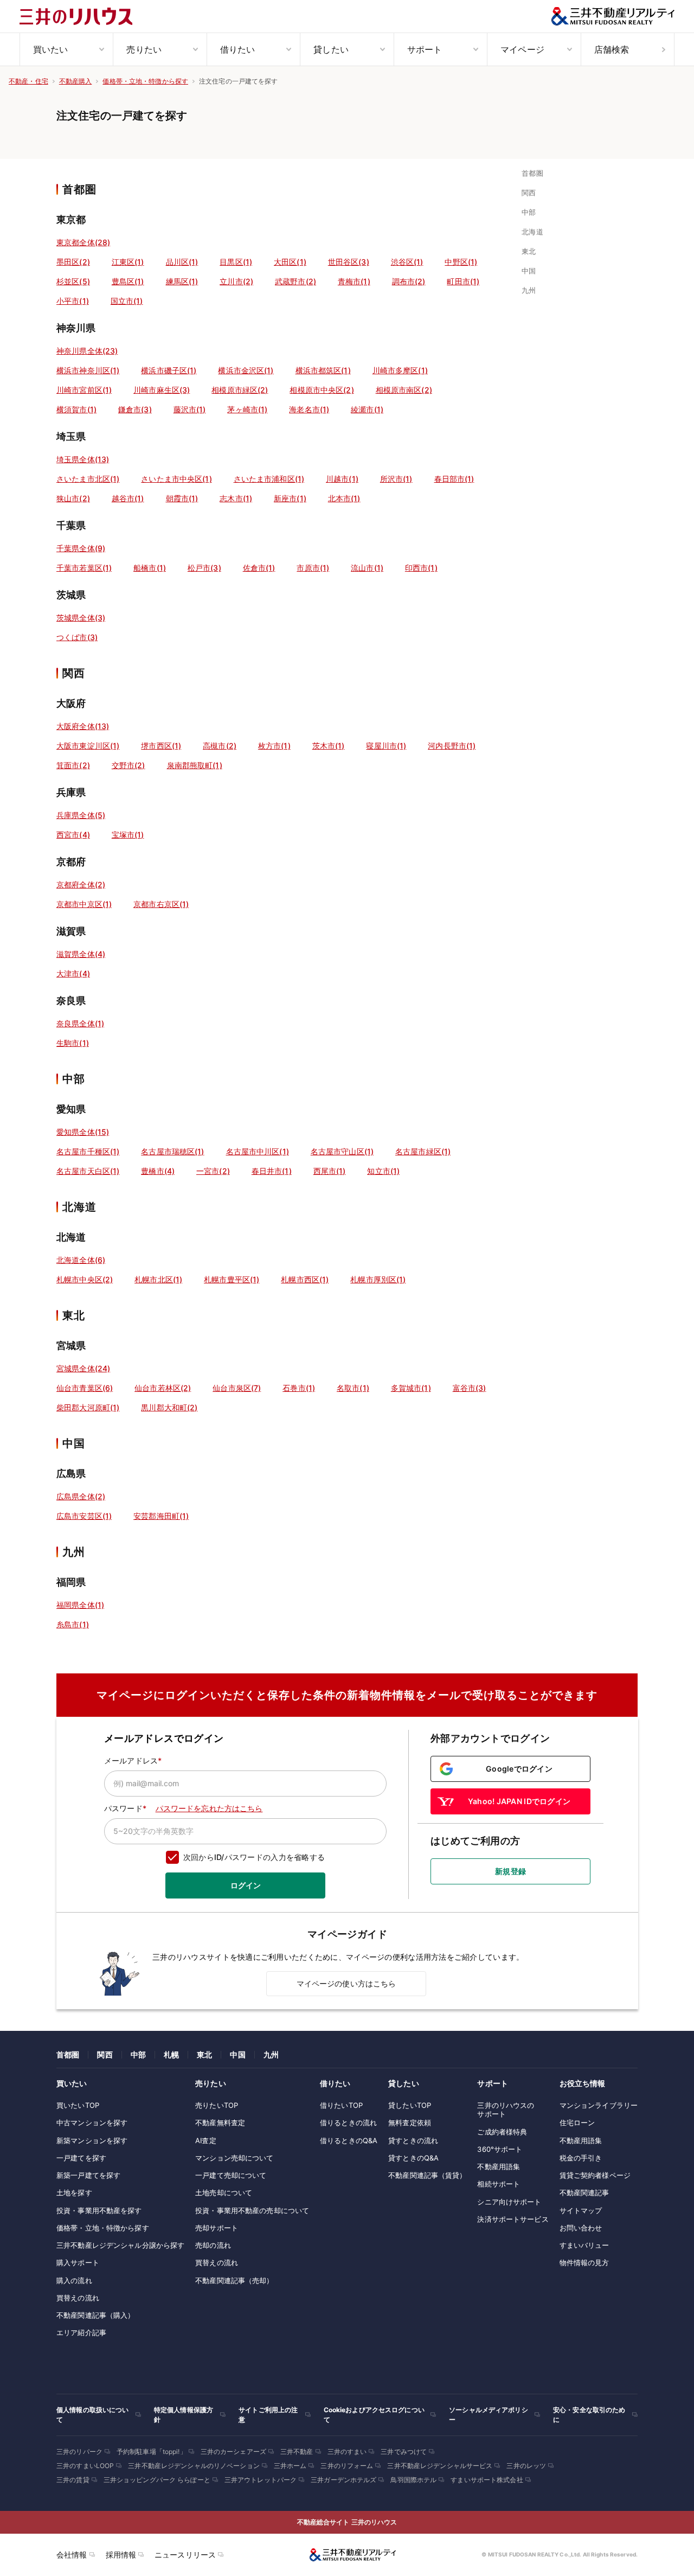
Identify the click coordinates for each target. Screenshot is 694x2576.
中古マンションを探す (92, 2123)
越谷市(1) (128, 498)
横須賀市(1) (76, 409)
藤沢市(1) (190, 409)
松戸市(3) (204, 568)
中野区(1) (461, 262)
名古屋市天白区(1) (88, 1171)
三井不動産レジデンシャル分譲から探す (120, 2245)
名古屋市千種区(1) (88, 1151)
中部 (138, 2054)
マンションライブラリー (599, 2105)
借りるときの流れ (348, 2123)
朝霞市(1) (182, 498)
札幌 (171, 2054)
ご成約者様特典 (502, 2132)
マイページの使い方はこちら (346, 1983)
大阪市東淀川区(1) (88, 746)
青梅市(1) (354, 281)
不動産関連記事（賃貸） (427, 2175)
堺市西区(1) (161, 746)
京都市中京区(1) (84, 904)
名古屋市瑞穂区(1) (172, 1151)
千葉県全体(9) (81, 548)
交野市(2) (128, 765)
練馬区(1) (182, 281)
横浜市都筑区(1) (323, 370)
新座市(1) (290, 498)
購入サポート (78, 2262)
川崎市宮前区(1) (84, 390)
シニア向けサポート (509, 2202)
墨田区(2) (73, 262)
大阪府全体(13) (83, 726)
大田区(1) (290, 262)
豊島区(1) (128, 281)
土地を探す (74, 2193)
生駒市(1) (73, 1043)
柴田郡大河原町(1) (88, 1407)
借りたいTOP (341, 2105)
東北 (204, 2054)
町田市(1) (463, 281)
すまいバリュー (584, 2245)
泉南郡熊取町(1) (195, 765)
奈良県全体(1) (80, 1023)
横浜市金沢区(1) (246, 370)
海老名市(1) (309, 409)
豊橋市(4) (158, 1171)
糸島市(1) (73, 1624)
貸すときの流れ (413, 2140)
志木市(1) (236, 498)
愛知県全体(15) (83, 1132)
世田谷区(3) (349, 262)
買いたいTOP (78, 2105)
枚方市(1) (274, 746)
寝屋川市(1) (386, 746)
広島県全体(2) (81, 1496)
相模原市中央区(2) (322, 390)
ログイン (246, 1885)
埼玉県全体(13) (83, 459)
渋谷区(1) (407, 262)
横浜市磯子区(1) (169, 370)
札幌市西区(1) (305, 1279)
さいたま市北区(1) (88, 479)
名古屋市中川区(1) (258, 1151)
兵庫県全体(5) (81, 815)
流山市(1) (367, 568)
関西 (105, 2054)
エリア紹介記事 (81, 2332)
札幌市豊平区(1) (232, 1279)
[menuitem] (66, 49)
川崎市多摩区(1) (400, 370)
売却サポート (217, 2228)
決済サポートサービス (513, 2219)
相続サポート (499, 2184)
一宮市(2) (213, 1171)
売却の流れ (213, 2245)
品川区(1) (182, 262)
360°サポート (500, 2149)
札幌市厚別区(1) (378, 1279)
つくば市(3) (77, 637)
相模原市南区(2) (404, 390)
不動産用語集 (499, 2166)
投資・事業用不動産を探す (99, 2210)
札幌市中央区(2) (85, 1279)
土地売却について (224, 2193)
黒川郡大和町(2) (169, 1407)
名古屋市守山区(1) (342, 1151)
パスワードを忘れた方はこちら (209, 1808)
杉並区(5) (73, 281)
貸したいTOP (410, 2105)
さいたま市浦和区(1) (269, 479)
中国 (237, 2054)
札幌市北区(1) (158, 1279)
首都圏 (68, 2054)
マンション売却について (234, 2158)
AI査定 (206, 2140)
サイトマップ (581, 2210)
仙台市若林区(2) (163, 1388)
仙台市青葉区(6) (85, 1388)
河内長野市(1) (452, 746)
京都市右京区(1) (161, 904)
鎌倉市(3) (135, 409)
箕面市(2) (73, 765)
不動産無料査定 (220, 2123)
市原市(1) (313, 568)
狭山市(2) (73, 498)
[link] (535, 173)
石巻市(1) (299, 1388)
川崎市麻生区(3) (162, 390)
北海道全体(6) (81, 1260)
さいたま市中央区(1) (176, 479)
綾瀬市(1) (367, 409)
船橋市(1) (150, 568)
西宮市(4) (73, 835)
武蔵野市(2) (295, 281)
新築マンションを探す (92, 2140)
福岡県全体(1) (80, 1605)
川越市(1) (342, 479)
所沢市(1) (396, 479)
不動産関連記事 (584, 2193)
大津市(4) (73, 973)
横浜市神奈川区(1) (88, 370)
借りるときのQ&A (349, 2140)
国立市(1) (127, 301)
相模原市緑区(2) (240, 390)
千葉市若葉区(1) (84, 568)
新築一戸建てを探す (88, 2175)
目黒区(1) (236, 262)
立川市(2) (236, 281)
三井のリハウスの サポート (506, 2110)
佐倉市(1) (259, 568)
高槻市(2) (220, 746)
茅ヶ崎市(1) (247, 409)
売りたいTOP (217, 2105)
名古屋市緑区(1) (423, 1151)
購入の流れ (74, 2280)
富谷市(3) (470, 1388)
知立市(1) (383, 1171)
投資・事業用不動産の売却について (252, 2210)
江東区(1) (128, 262)
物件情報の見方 (584, 2262)
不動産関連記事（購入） (95, 2315)
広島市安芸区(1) (84, 1516)
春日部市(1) (454, 479)
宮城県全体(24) (83, 1368)
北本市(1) (344, 498)
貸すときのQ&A (413, 2158)
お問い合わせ (581, 2228)
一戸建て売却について (231, 2175)
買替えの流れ (78, 2298)
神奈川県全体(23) (87, 351)
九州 (271, 2054)
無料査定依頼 (410, 2123)
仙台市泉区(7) (237, 1388)
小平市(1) (73, 301)
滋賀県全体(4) (81, 954)
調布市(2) (409, 281)
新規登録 (510, 1871)
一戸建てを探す (81, 2158)
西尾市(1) (330, 1171)
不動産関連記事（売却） (234, 2280)
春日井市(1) (272, 1171)
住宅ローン (577, 2123)
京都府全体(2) (81, 884)
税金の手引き (581, 2158)
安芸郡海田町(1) (161, 1516)
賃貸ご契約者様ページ (595, 2175)
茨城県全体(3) (81, 618)
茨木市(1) (329, 746)
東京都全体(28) (83, 242)
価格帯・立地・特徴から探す (103, 2228)
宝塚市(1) (128, 835)
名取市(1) (353, 1388)
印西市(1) (421, 568)
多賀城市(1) (411, 1388)
